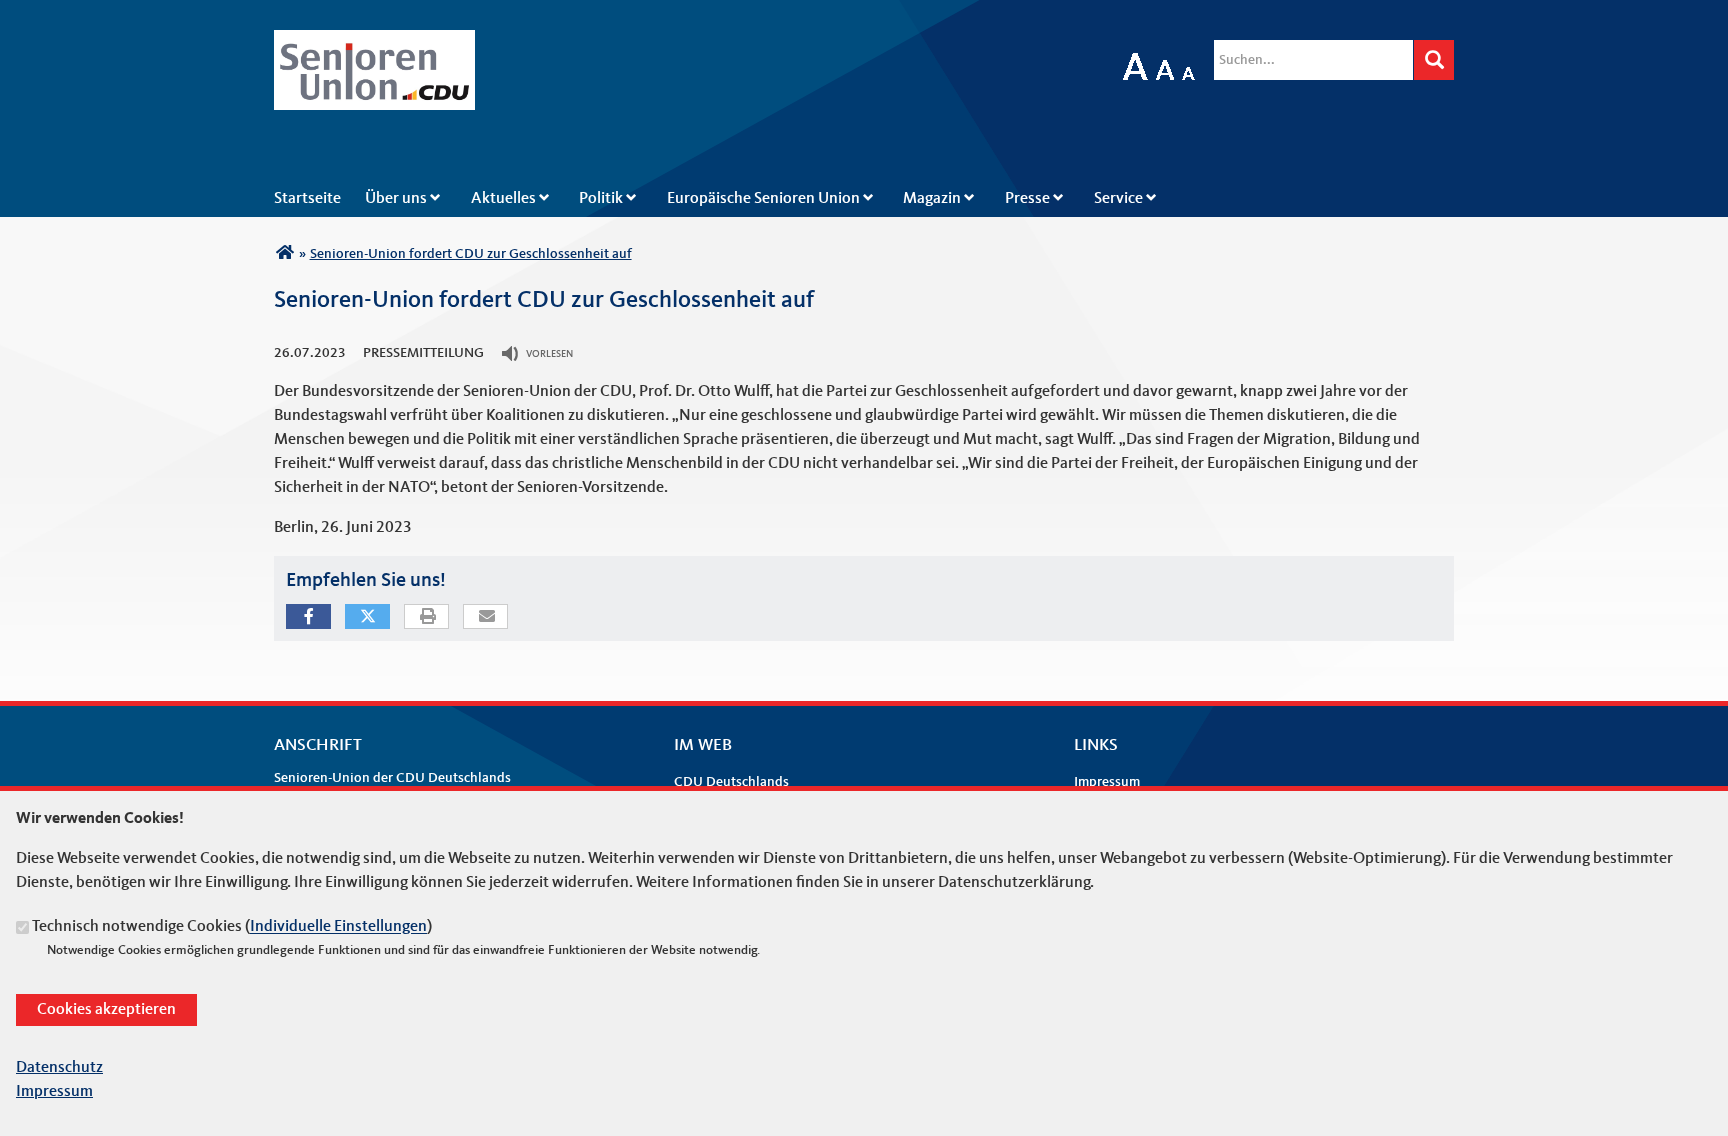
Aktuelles (503, 199)
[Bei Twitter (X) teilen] (367, 616)
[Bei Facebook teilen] (308, 616)
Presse (1027, 199)
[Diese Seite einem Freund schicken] (486, 617)
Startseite (307, 199)
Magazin (932, 199)
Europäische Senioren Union (763, 199)
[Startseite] (374, 42)
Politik (601, 199)
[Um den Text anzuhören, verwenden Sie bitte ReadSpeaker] (511, 354)
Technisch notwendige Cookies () (232, 928)
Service (1118, 199)
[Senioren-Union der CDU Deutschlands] (284, 254)
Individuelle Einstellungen (338, 928)
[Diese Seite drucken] (427, 617)
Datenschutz (59, 1068)
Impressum (1107, 782)
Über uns (396, 199)
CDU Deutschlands (731, 782)
